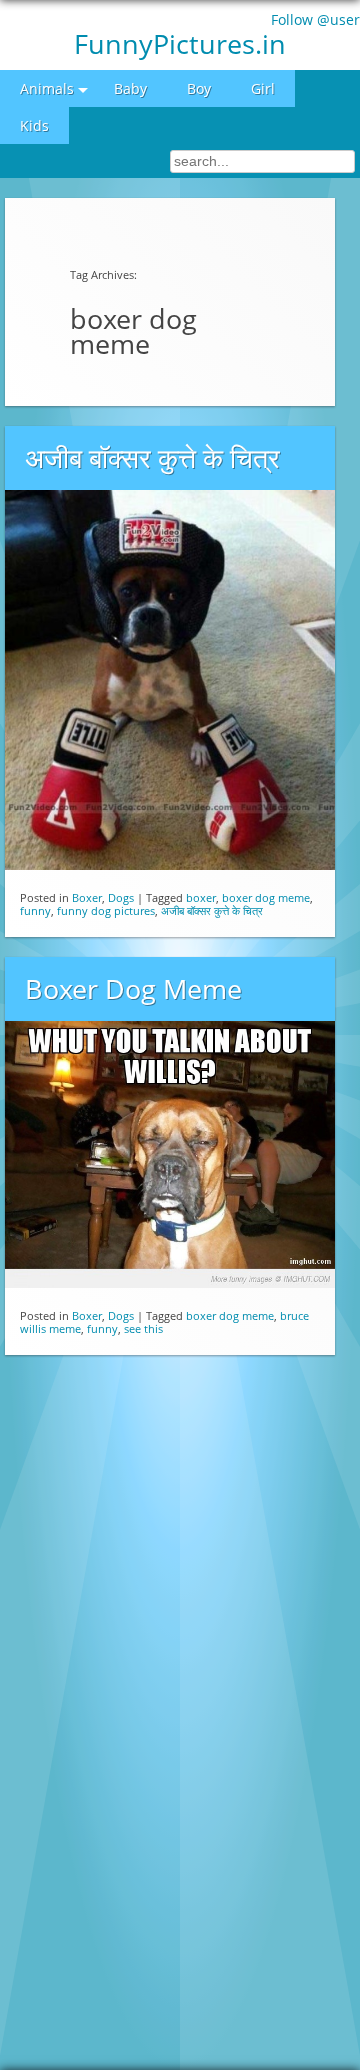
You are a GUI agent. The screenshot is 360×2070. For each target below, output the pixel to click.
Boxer (87, 897)
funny (35, 910)
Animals (47, 88)
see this (143, 1328)
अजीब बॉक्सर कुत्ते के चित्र (152, 458)
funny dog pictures (106, 910)
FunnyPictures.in (180, 43)
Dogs (121, 897)
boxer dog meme (266, 897)
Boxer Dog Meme (133, 989)
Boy (199, 88)
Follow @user (315, 19)
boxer (201, 897)
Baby (130, 88)
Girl (263, 88)
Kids (34, 125)
